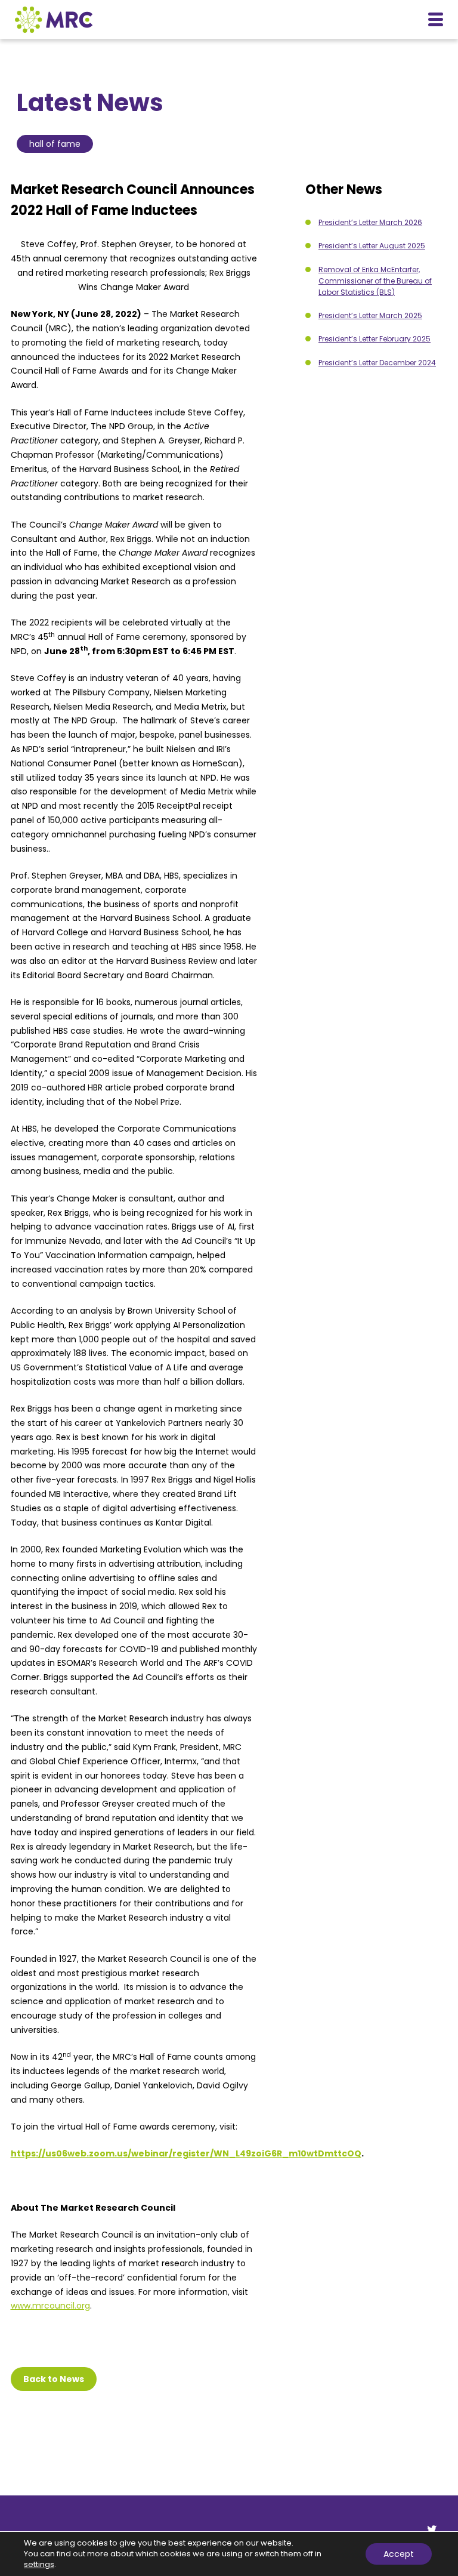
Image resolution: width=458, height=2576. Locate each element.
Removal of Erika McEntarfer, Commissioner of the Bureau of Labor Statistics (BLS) (375, 281)
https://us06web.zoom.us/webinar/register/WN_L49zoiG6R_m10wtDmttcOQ (186, 2153)
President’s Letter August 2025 (372, 246)
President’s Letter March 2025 (370, 315)
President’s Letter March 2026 (370, 222)
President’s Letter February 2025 (375, 339)
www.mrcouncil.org (50, 2306)
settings (39, 2565)
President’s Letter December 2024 (377, 363)
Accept (399, 2554)
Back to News (54, 2379)
